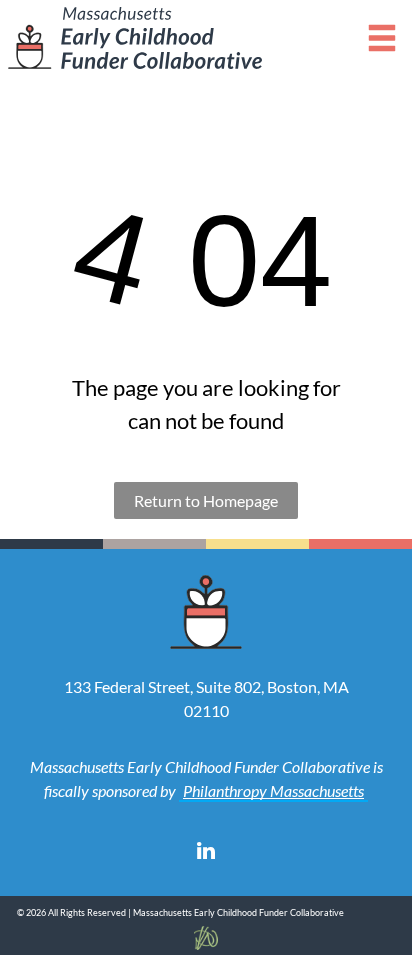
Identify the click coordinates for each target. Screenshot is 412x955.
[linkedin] (206, 853)
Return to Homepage (206, 500)
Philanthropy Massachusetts (273, 790)
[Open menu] (382, 38)
